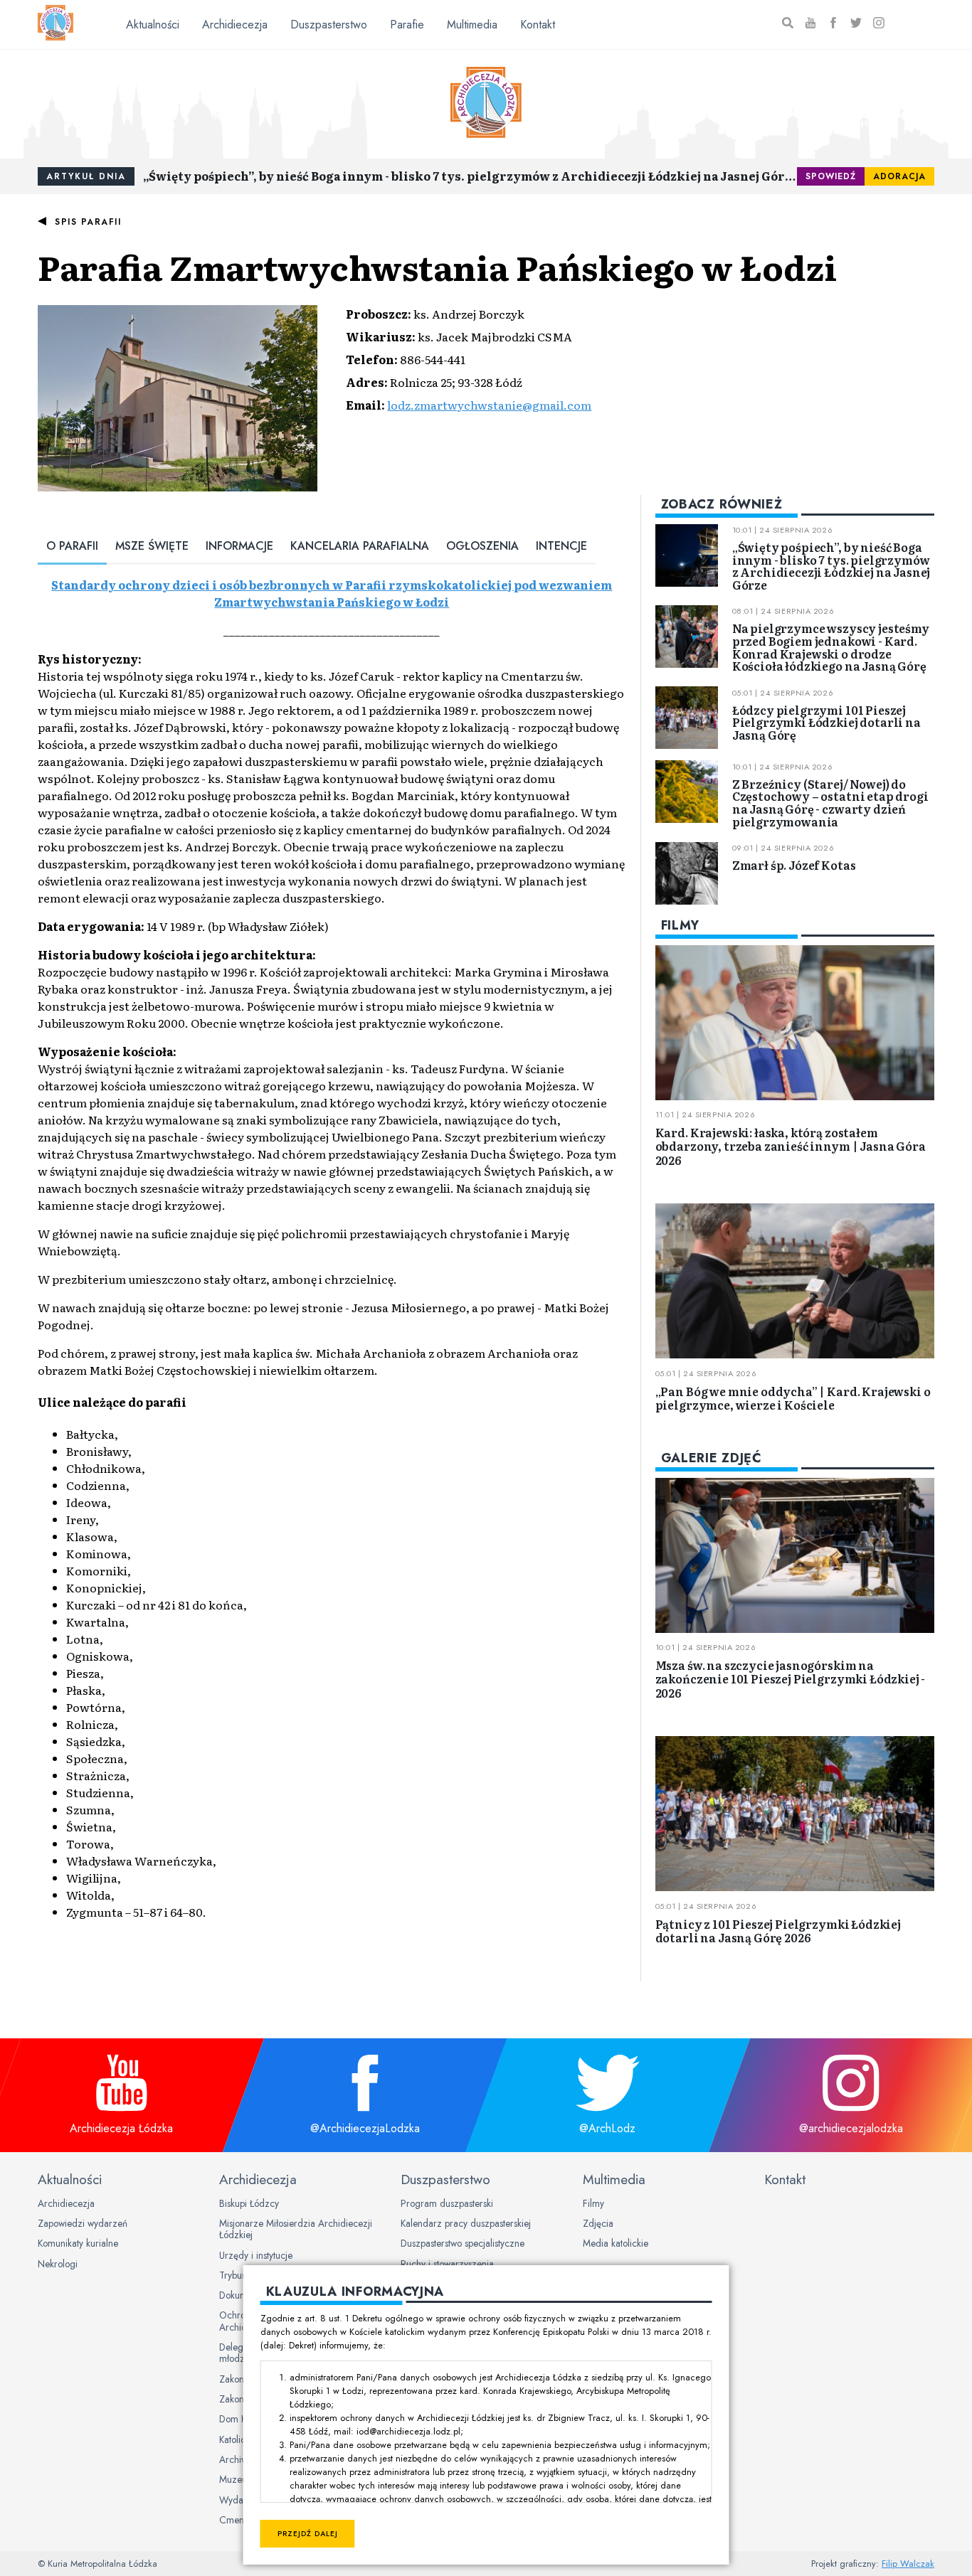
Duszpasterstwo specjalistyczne (463, 2243)
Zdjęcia (598, 2223)
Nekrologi (58, 2264)
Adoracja (899, 176)
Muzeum (237, 2479)
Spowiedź (831, 176)
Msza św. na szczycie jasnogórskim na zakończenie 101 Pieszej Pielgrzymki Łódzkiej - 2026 (791, 1678)
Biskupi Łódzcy (249, 2203)
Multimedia (472, 25)
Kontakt (538, 25)
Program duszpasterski (447, 2203)
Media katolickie (616, 2243)
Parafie (407, 25)
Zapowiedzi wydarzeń (83, 2223)
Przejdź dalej (308, 2534)
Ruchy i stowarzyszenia (447, 2264)
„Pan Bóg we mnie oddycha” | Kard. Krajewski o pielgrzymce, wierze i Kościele (793, 1397)
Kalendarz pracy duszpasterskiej (466, 2223)
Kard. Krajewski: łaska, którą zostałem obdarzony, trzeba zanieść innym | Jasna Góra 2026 (791, 1146)
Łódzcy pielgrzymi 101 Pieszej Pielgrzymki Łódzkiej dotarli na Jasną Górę (826, 722)
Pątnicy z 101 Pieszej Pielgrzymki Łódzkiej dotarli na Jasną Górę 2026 (778, 1930)
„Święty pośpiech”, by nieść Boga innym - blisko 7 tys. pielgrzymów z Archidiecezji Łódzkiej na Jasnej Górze (470, 176)
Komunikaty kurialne (78, 2243)
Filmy (593, 2203)
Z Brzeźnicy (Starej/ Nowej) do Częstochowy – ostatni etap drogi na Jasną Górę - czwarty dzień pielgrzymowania (830, 802)
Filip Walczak (908, 2564)
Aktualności (153, 25)
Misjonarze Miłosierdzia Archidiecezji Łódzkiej (296, 2229)
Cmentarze (242, 2520)
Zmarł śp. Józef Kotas (794, 865)
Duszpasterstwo (329, 25)
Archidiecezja (235, 25)
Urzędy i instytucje (256, 2255)
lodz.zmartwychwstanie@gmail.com (489, 405)
